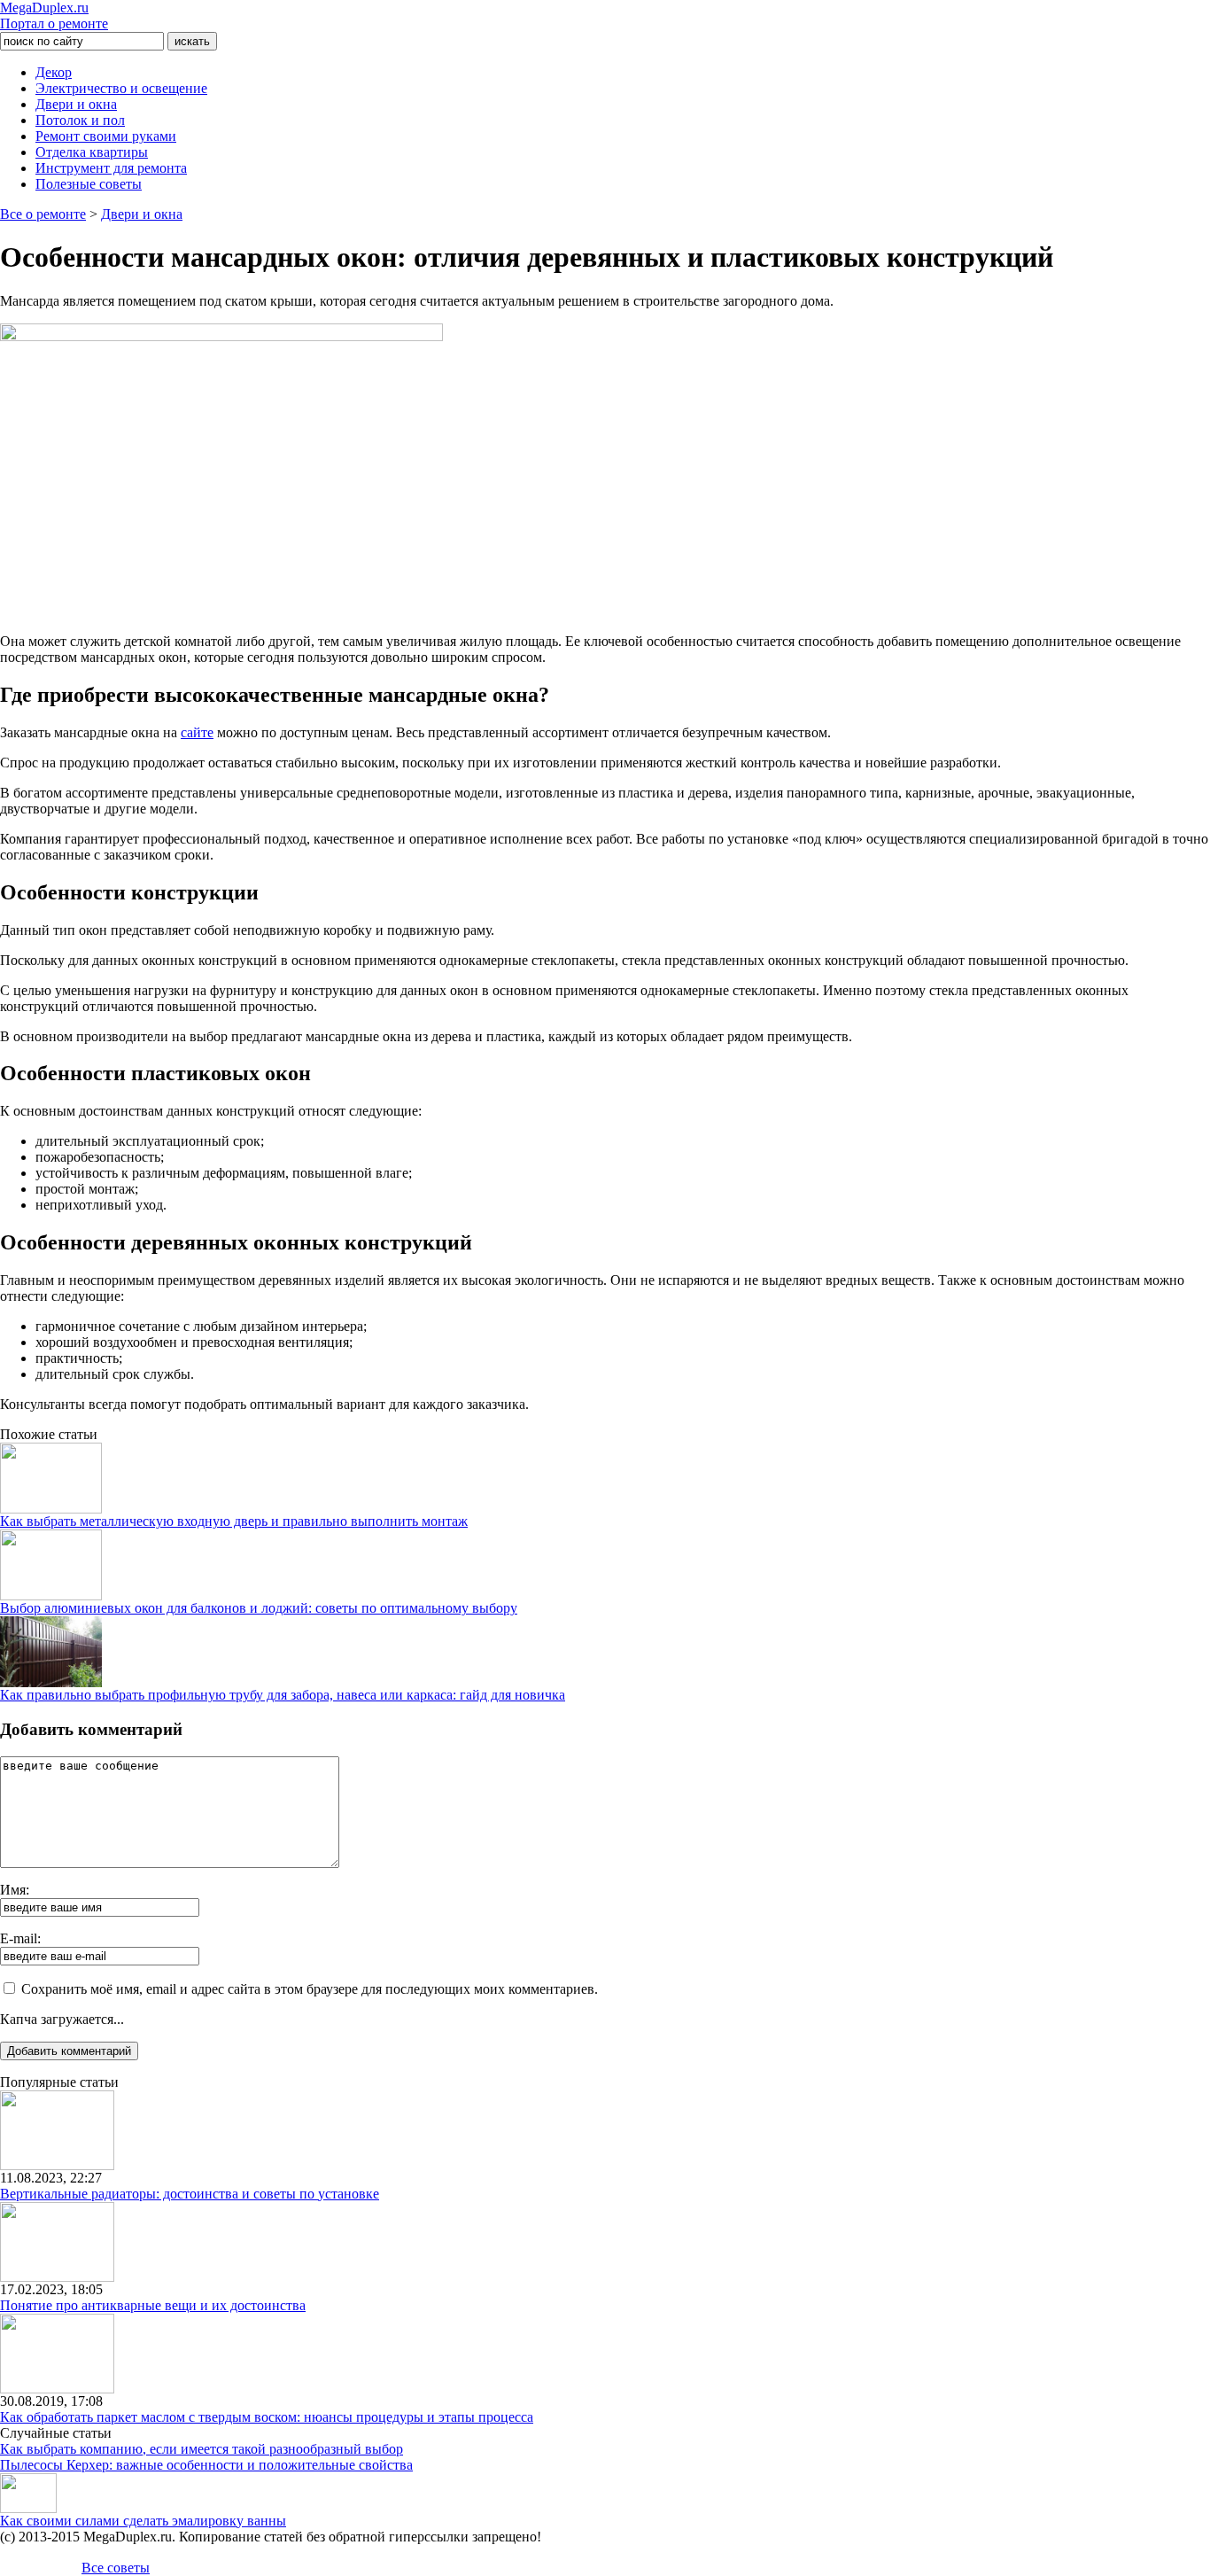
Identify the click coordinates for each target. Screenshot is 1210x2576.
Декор (54, 72)
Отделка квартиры (92, 152)
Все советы (116, 2568)
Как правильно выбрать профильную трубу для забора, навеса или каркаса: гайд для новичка (283, 1695)
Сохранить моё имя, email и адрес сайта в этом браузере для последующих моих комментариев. (310, 1989)
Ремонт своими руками (106, 136)
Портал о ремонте (54, 16)
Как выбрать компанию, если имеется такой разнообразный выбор (202, 2449)
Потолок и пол (80, 120)
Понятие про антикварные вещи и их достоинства (153, 2305)
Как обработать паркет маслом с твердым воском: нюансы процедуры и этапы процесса (267, 2417)
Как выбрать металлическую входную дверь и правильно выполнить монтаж (234, 1521)
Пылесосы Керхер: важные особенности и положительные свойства (206, 2465)
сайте (197, 732)
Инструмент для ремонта (111, 168)
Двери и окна (76, 104)
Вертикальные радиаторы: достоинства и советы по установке (190, 2194)
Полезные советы (89, 184)
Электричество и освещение (121, 88)
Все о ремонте (43, 214)
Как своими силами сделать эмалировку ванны (143, 2521)
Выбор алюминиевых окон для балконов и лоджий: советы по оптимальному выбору (259, 1608)
